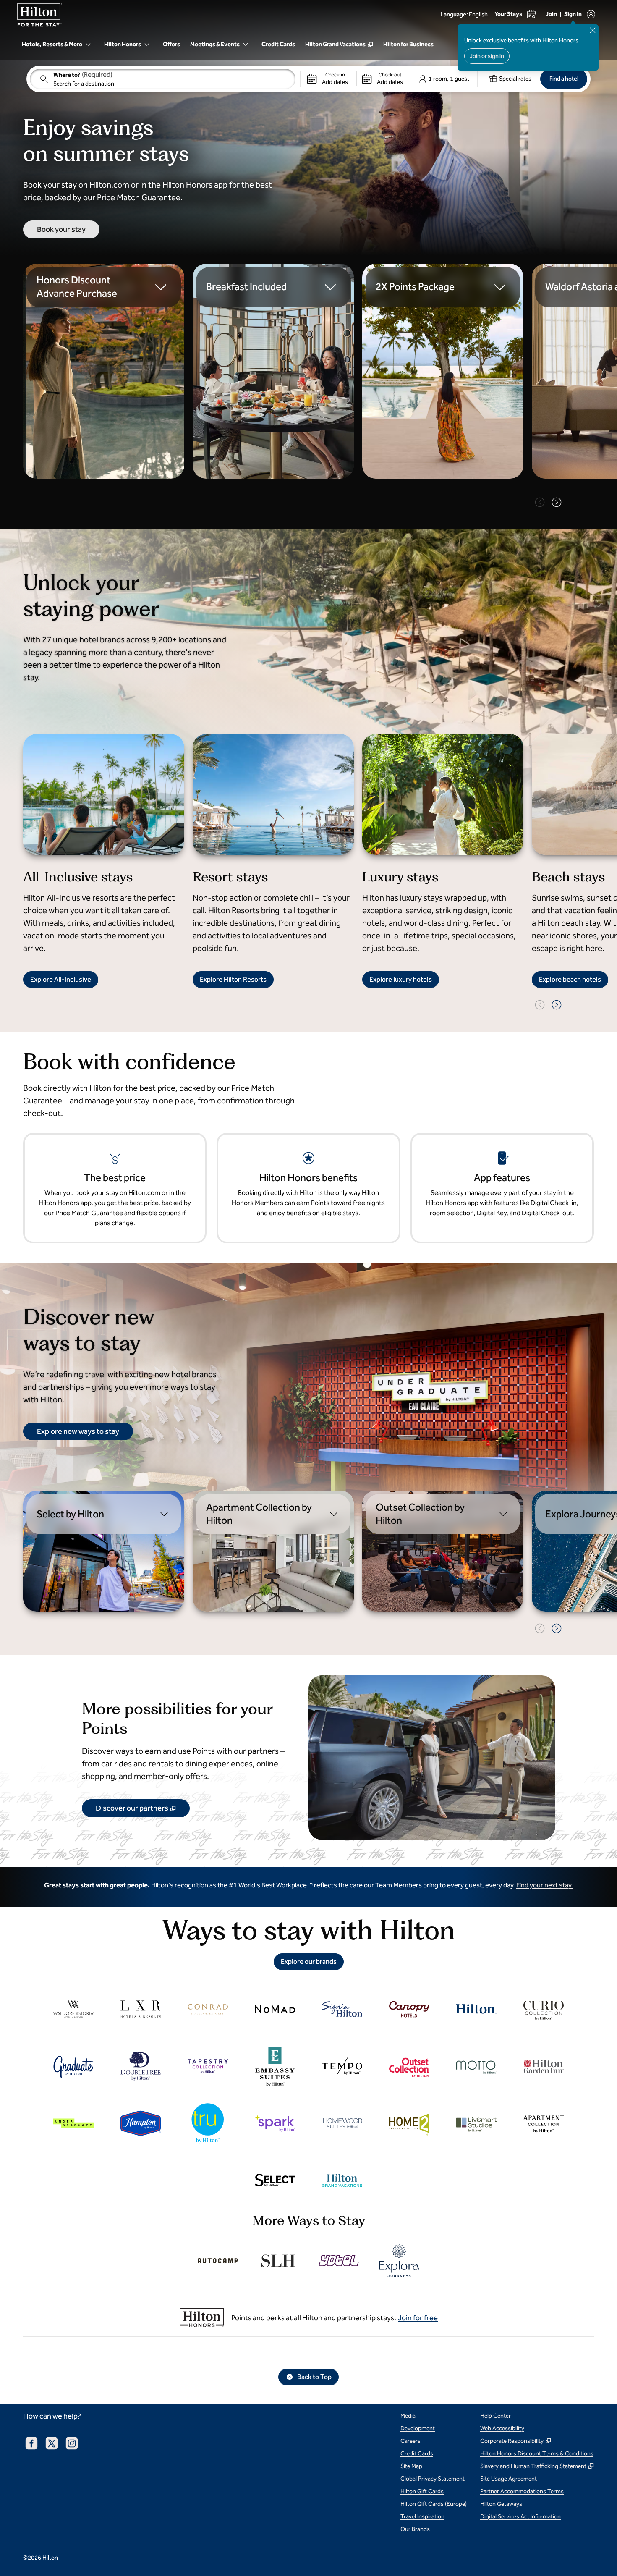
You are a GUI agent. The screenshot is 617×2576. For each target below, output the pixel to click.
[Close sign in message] (593, 30)
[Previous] (540, 502)
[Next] (557, 502)
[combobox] (163, 79)
